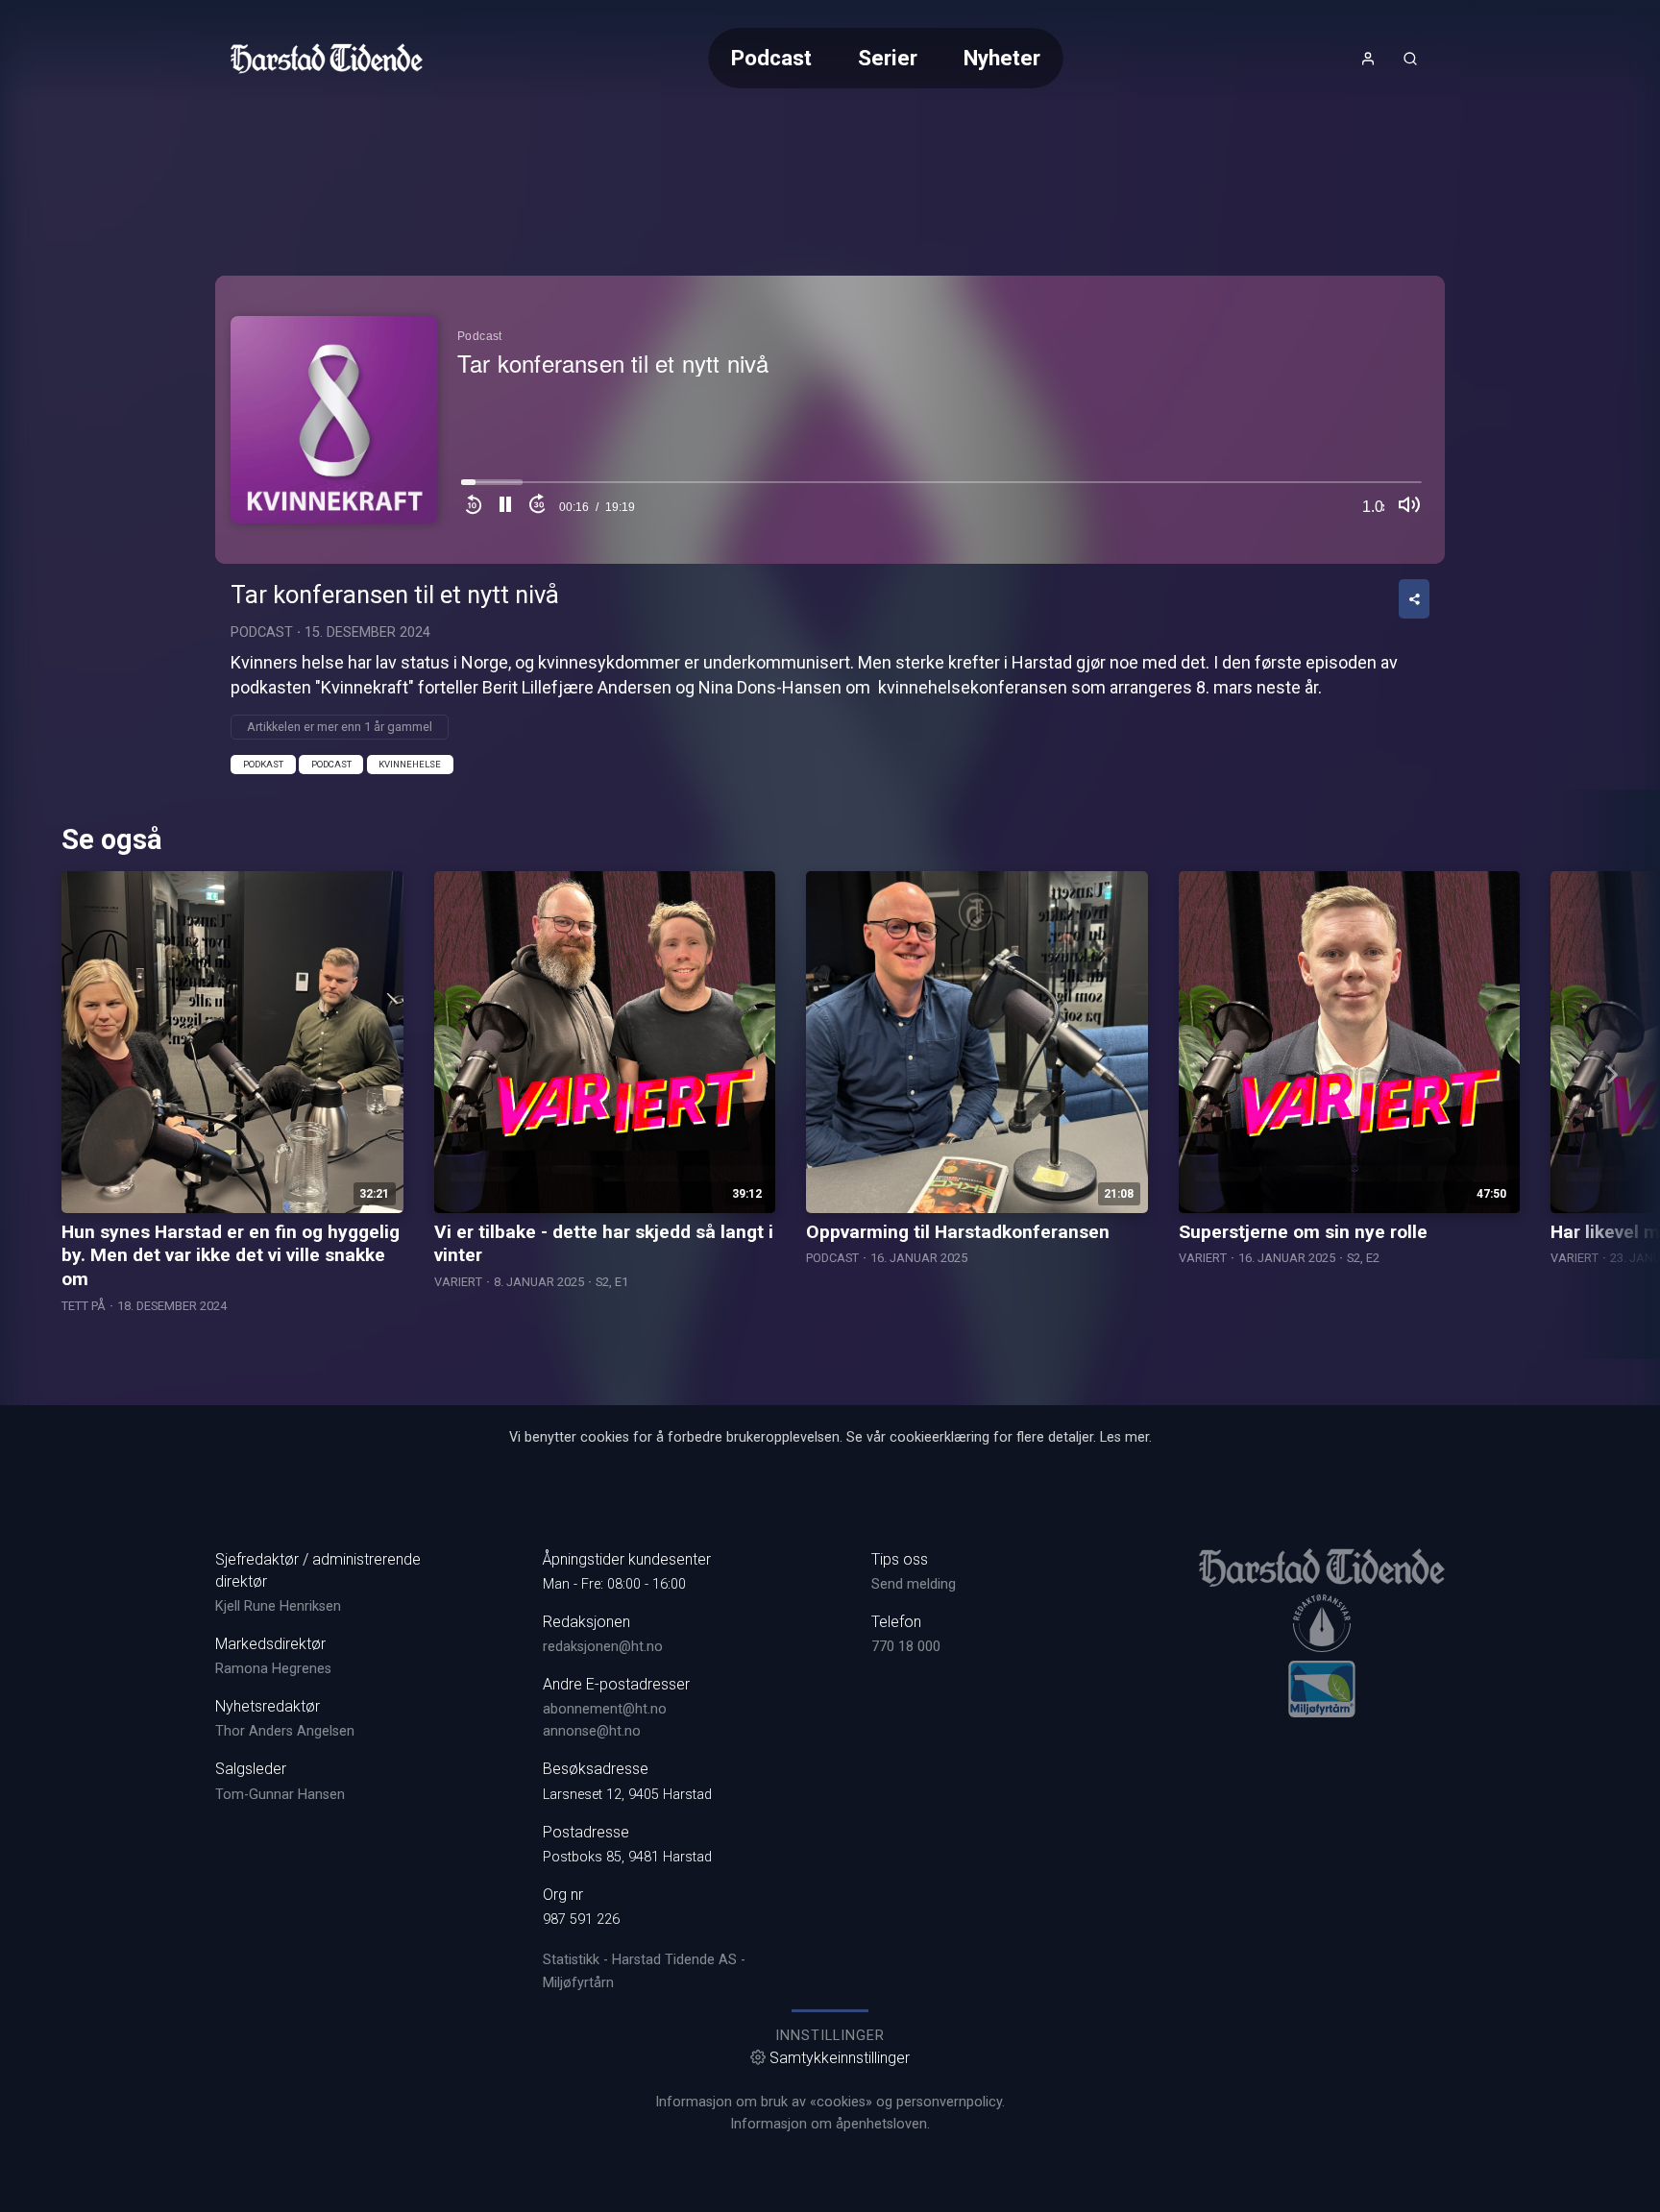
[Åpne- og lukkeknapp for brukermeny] (1368, 59)
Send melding (914, 1584)
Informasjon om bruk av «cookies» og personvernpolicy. (830, 2102)
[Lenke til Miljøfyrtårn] (1322, 1689)
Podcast (771, 58)
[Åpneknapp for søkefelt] (1410, 59)
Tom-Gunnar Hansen (280, 1795)
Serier (888, 58)
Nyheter (1002, 58)
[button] (505, 507)
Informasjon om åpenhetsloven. (830, 2124)
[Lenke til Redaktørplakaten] (1322, 1623)
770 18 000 (906, 1647)
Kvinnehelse (410, 764)
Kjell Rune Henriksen (278, 1606)
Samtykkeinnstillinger (840, 2058)
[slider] (941, 487)
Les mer (1124, 1437)
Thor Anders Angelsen (285, 1731)
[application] (830, 420)
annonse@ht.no (592, 1731)
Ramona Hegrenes (273, 1669)
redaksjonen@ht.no (603, 1647)
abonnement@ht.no (605, 1709)
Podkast (263, 764)
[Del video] (1414, 599)
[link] (327, 59)
